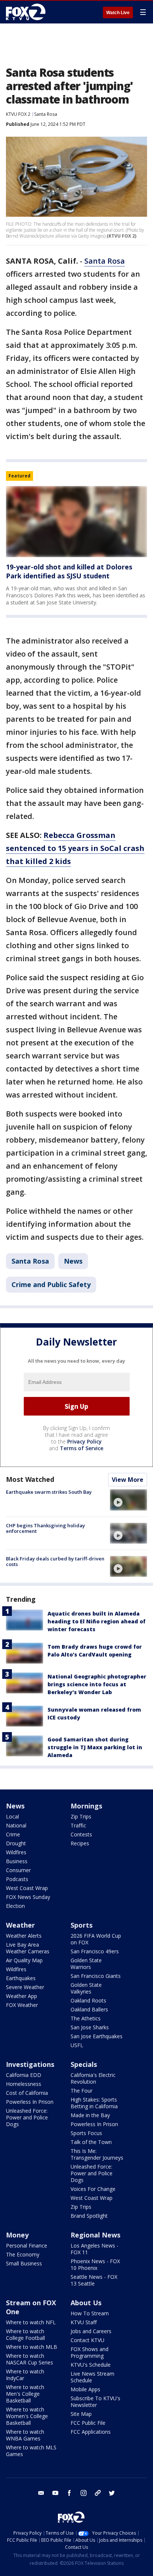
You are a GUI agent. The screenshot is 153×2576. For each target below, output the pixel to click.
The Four (82, 2091)
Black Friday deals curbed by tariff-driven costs (55, 1562)
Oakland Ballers (89, 2009)
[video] (128, 1500)
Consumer (18, 1870)
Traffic (78, 1825)
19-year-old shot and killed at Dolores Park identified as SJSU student (69, 571)
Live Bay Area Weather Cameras (28, 1948)
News (73, 1261)
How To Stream (90, 2313)
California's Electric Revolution (93, 2078)
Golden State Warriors (86, 1964)
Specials (84, 2064)
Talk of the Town (91, 2142)
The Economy (23, 2254)
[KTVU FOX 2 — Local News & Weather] (27, 12)
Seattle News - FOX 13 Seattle (94, 2280)
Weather (20, 1925)
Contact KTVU (87, 2340)
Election (15, 1906)
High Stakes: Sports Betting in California (94, 2103)
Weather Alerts (24, 1936)
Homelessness (24, 2084)
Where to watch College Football (25, 2334)
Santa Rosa (46, 114)
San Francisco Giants (96, 1976)
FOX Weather (22, 2005)
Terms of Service (82, 1448)
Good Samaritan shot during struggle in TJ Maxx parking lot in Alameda (95, 1747)
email (41, 2493)
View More (128, 1480)
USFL (77, 2045)
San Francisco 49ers (95, 1951)
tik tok (98, 2493)
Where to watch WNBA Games (25, 2435)
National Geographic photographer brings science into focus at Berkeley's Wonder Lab (97, 1684)
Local (12, 1816)
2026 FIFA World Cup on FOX (96, 1939)
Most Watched (30, 1479)
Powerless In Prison (30, 2102)
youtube (55, 2493)
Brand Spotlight (89, 2216)
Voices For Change (93, 2189)
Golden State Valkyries (86, 1988)
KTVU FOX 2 (18, 114)
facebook (69, 2493)
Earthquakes (21, 1978)
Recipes (80, 1843)
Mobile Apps (85, 2389)
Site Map (81, 2414)
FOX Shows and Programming (89, 2352)
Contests (81, 1834)
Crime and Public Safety (51, 1284)
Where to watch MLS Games (31, 2451)
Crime (13, 1834)
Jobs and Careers (91, 2331)
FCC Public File (88, 2423)
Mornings (86, 1806)
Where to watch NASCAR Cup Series (30, 2359)
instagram (84, 2493)
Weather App (22, 1996)
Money (17, 2235)
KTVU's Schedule (91, 2365)
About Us (86, 2303)
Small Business (24, 2263)
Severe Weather (25, 1987)
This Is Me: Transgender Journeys (97, 2154)
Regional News (95, 2235)
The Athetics (86, 2018)
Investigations (30, 2064)
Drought (16, 1843)
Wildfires (16, 1852)
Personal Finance (27, 2245)
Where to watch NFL (31, 2322)
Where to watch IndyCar (25, 2375)
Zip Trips (81, 1816)
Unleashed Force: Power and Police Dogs (27, 2117)
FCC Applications (91, 2432)
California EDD (24, 2075)
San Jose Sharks (90, 2027)
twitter (112, 2493)
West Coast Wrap (27, 1888)
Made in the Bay (90, 2115)
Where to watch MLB (32, 2347)
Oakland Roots (88, 2000)
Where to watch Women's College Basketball (27, 2416)
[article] (76, 522)
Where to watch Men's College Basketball (25, 2394)
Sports (82, 1925)
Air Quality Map (24, 1960)
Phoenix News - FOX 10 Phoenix (95, 2264)
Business (17, 1861)
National (16, 1825)
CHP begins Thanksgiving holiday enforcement (45, 1528)
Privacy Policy (84, 1441)
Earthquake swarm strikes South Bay (49, 1492)
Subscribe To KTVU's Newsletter (95, 2402)
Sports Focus (86, 2133)
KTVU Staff (84, 2322)
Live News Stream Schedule (92, 2377)
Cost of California (27, 2093)
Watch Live (118, 13)
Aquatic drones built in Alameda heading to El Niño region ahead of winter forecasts (97, 1621)
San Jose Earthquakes (97, 2036)
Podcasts (17, 1879)
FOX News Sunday (28, 1897)
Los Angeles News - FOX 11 (95, 2249)
